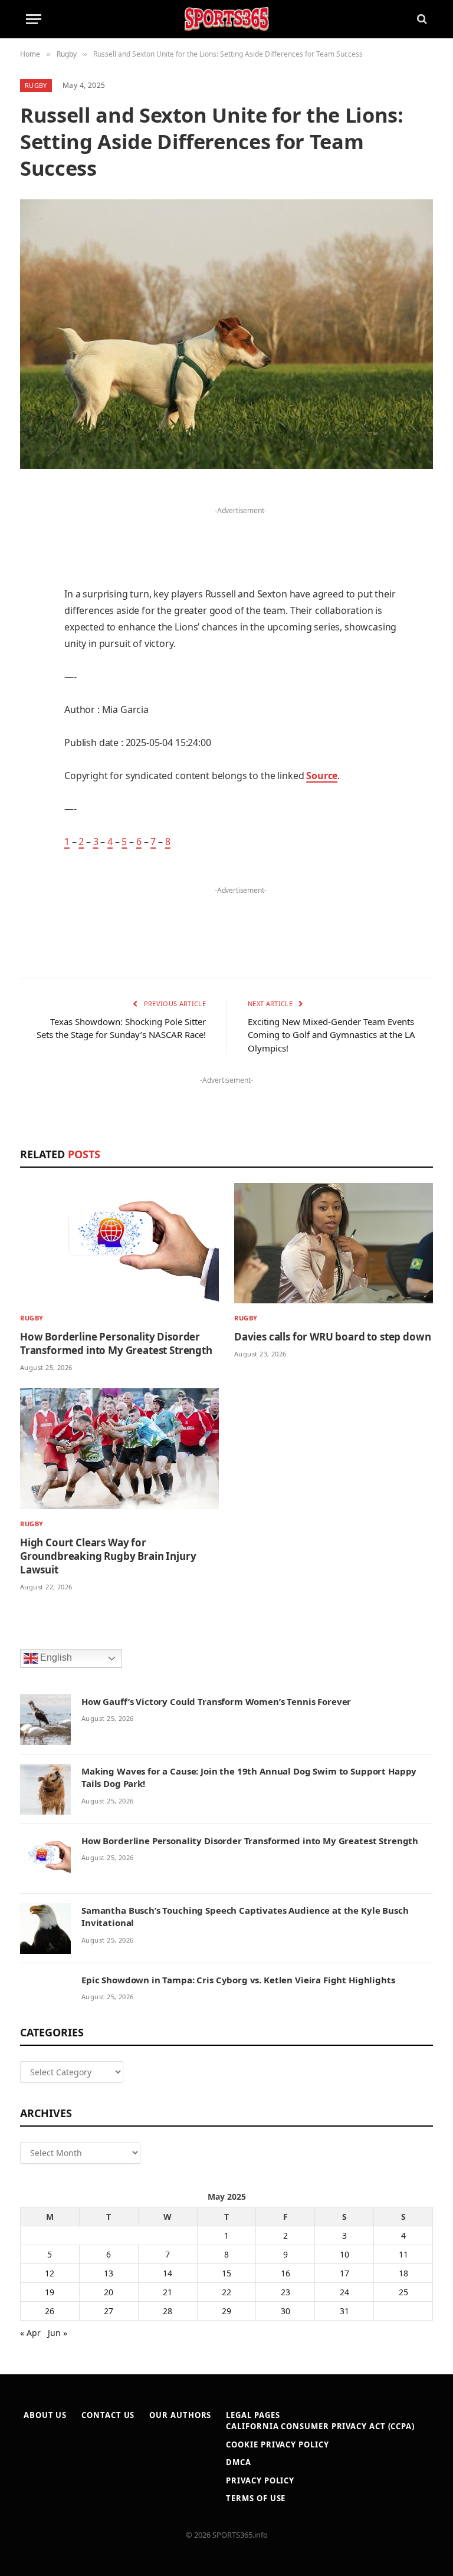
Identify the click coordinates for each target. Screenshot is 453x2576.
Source (322, 776)
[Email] (32, 648)
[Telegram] (32, 768)
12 (50, 2273)
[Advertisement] (241, 536)
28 (168, 2311)
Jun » (58, 2333)
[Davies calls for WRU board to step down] (334, 1243)
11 (403, 2254)
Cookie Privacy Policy (277, 2444)
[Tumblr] (32, 678)
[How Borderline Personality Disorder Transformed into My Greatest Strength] (119, 1243)
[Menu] (34, 19)
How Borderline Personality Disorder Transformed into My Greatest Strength (116, 1343)
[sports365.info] (226, 19)
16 (285, 2273)
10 (344, 2254)
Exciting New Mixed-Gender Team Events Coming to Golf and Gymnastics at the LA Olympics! (331, 1035)
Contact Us (108, 2415)
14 (168, 2273)
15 (226, 2273)
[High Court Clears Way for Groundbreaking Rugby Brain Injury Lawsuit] (119, 1448)
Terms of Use (256, 2498)
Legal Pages (253, 2415)
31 (344, 2311)
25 (403, 2292)
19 (50, 2292)
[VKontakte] (32, 738)
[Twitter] (32, 557)
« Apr (30, 2333)
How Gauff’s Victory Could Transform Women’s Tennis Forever (216, 1701)
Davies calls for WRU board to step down (332, 1337)
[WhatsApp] (32, 798)
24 (344, 2292)
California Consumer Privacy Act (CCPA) (320, 2426)
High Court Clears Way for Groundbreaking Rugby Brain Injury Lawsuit (108, 1556)
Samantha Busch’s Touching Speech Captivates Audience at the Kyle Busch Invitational (245, 1916)
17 (344, 2273)
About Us (45, 2415)
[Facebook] (32, 527)
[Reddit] (32, 708)
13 (109, 2273)
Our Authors (180, 2415)
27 (109, 2311)
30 (285, 2311)
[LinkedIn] (32, 587)
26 (50, 2311)
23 (285, 2292)
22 (226, 2292)
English (55, 1657)
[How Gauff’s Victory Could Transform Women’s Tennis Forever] (45, 1720)
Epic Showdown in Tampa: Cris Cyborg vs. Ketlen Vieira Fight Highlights (238, 1980)
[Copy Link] (32, 828)
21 (168, 2292)
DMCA (239, 2462)
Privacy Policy (260, 2480)
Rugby (36, 85)
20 (109, 2292)
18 (403, 2273)
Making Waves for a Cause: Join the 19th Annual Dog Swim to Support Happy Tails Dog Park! (249, 1777)
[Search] (421, 19)
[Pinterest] (32, 617)
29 (226, 2311)
